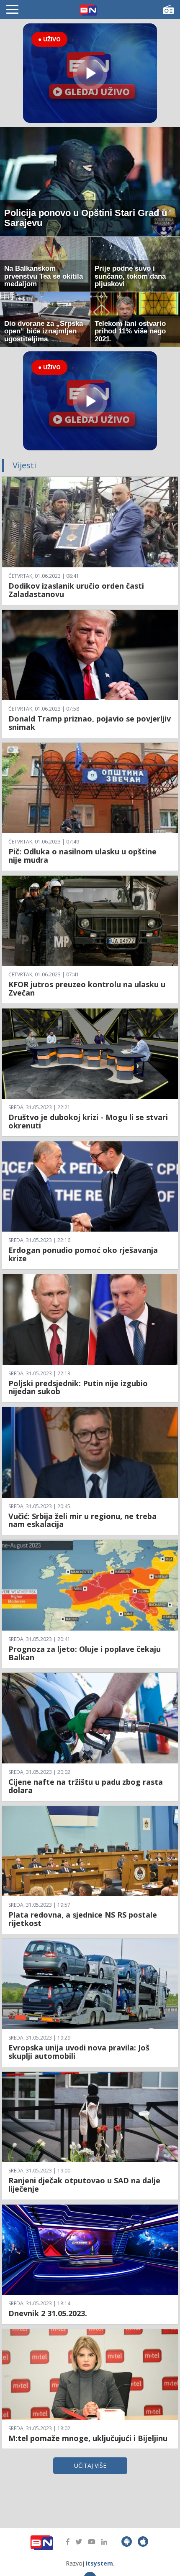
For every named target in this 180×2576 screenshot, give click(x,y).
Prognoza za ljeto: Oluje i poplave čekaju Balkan (85, 1653)
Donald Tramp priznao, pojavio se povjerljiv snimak (90, 723)
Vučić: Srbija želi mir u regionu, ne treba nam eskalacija (82, 1520)
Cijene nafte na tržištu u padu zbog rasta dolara (86, 1786)
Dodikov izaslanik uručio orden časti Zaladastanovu (76, 590)
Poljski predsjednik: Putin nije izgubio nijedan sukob (78, 1387)
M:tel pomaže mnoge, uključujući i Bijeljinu (88, 2438)
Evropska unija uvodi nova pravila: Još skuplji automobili (79, 2052)
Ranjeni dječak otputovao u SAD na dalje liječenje (84, 2185)
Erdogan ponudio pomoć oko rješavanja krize (83, 1254)
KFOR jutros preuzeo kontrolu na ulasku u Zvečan (87, 988)
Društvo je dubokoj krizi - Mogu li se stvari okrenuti (88, 1121)
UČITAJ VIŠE (90, 2465)
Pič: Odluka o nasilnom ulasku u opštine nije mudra (82, 856)
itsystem (99, 2563)
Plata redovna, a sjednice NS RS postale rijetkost (83, 1919)
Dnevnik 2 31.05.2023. (48, 2313)
